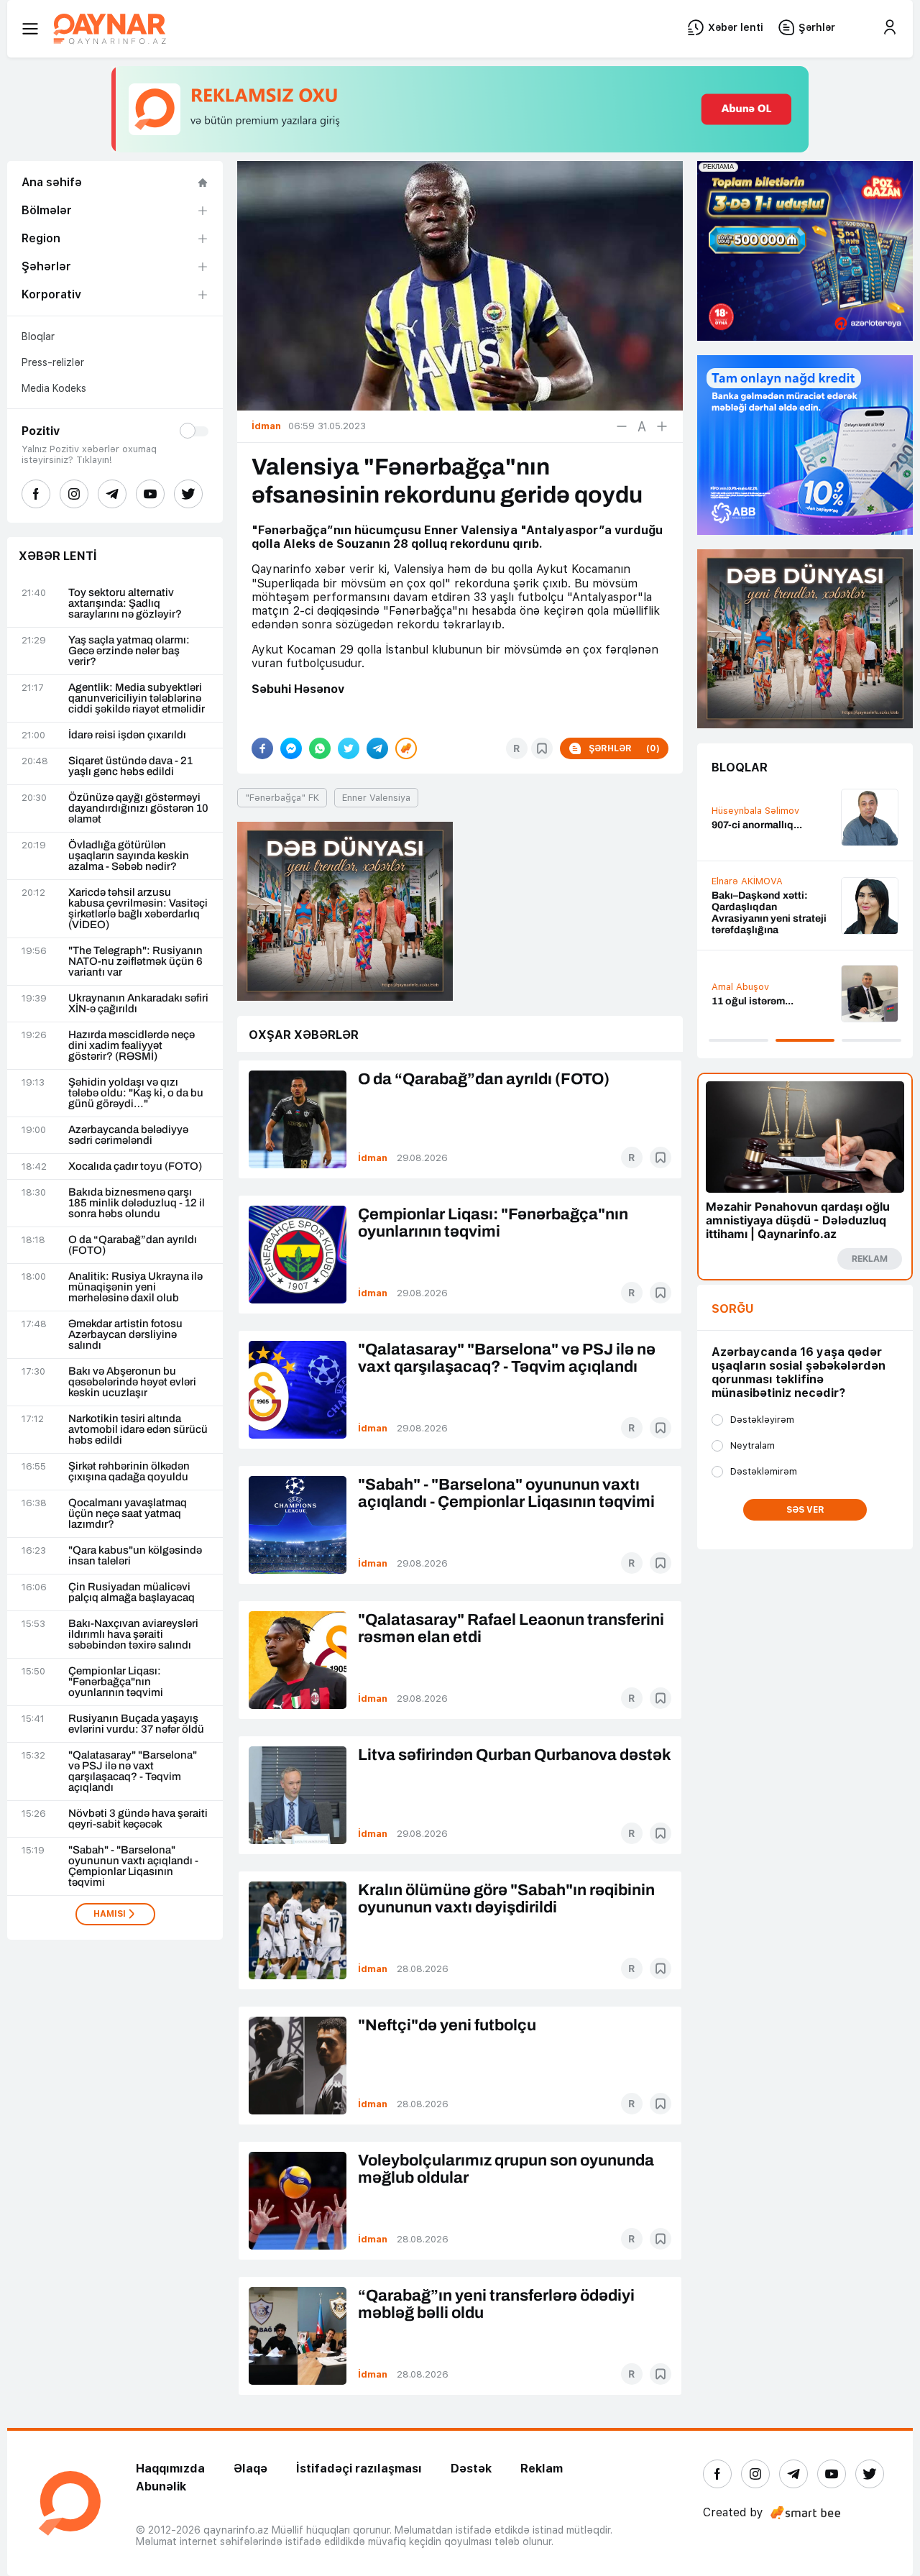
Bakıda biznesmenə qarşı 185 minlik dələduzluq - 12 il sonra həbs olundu (137, 1203)
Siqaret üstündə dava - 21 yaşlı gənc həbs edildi (130, 766)
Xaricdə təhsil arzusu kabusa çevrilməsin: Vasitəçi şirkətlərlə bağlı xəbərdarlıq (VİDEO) (138, 909)
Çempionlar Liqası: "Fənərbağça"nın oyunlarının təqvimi (116, 1682)
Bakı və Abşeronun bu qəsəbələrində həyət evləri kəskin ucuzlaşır (132, 1382)
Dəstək (471, 2469)
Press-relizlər (53, 362)
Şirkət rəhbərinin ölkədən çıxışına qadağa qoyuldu (129, 1472)
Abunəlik (161, 2486)
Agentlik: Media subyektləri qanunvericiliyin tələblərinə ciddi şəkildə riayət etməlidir (137, 698)
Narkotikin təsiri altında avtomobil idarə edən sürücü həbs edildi (138, 1430)
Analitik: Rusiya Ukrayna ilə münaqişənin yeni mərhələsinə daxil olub (135, 1287)
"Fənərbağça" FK (282, 798)
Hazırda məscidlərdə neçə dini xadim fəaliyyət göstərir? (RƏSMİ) (132, 1046)
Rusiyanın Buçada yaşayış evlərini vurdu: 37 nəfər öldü (136, 1724)
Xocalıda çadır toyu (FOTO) (135, 1166)
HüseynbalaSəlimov (755, 811)
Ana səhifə (52, 182)
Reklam (542, 2469)
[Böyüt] (662, 426)
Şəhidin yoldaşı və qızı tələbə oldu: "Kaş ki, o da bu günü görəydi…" (136, 1093)
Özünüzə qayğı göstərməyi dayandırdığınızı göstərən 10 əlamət (138, 808)
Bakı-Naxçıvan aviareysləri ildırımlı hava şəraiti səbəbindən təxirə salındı (133, 1635)
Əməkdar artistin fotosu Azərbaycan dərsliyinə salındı (125, 1335)
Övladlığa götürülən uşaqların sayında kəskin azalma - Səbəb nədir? (129, 856)
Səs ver (805, 1510)
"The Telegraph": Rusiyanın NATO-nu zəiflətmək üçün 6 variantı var (135, 962)
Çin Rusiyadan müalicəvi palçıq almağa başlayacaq (132, 1592)
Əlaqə (250, 2469)
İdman (373, 1158)
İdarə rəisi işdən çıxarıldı (127, 735)
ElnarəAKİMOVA (747, 881)
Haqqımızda (170, 2469)
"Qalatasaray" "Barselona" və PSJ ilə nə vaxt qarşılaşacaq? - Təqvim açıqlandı (133, 1771)
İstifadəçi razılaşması (359, 2469)
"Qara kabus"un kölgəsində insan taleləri (135, 1556)
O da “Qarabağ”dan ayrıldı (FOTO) (133, 1245)
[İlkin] (642, 426)
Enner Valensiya (376, 798)
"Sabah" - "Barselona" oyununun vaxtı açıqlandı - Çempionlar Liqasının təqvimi (133, 1866)
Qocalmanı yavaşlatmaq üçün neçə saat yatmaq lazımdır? (128, 1514)
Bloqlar (38, 336)
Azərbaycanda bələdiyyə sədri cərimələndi (128, 1135)
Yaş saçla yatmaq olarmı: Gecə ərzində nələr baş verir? (129, 651)
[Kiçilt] (622, 426)
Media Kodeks (54, 388)
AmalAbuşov (740, 987)
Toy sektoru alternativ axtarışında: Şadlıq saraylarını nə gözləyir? (125, 604)
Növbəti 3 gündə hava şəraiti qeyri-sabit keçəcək (138, 1819)
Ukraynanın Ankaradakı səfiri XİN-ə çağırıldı (138, 1004)
